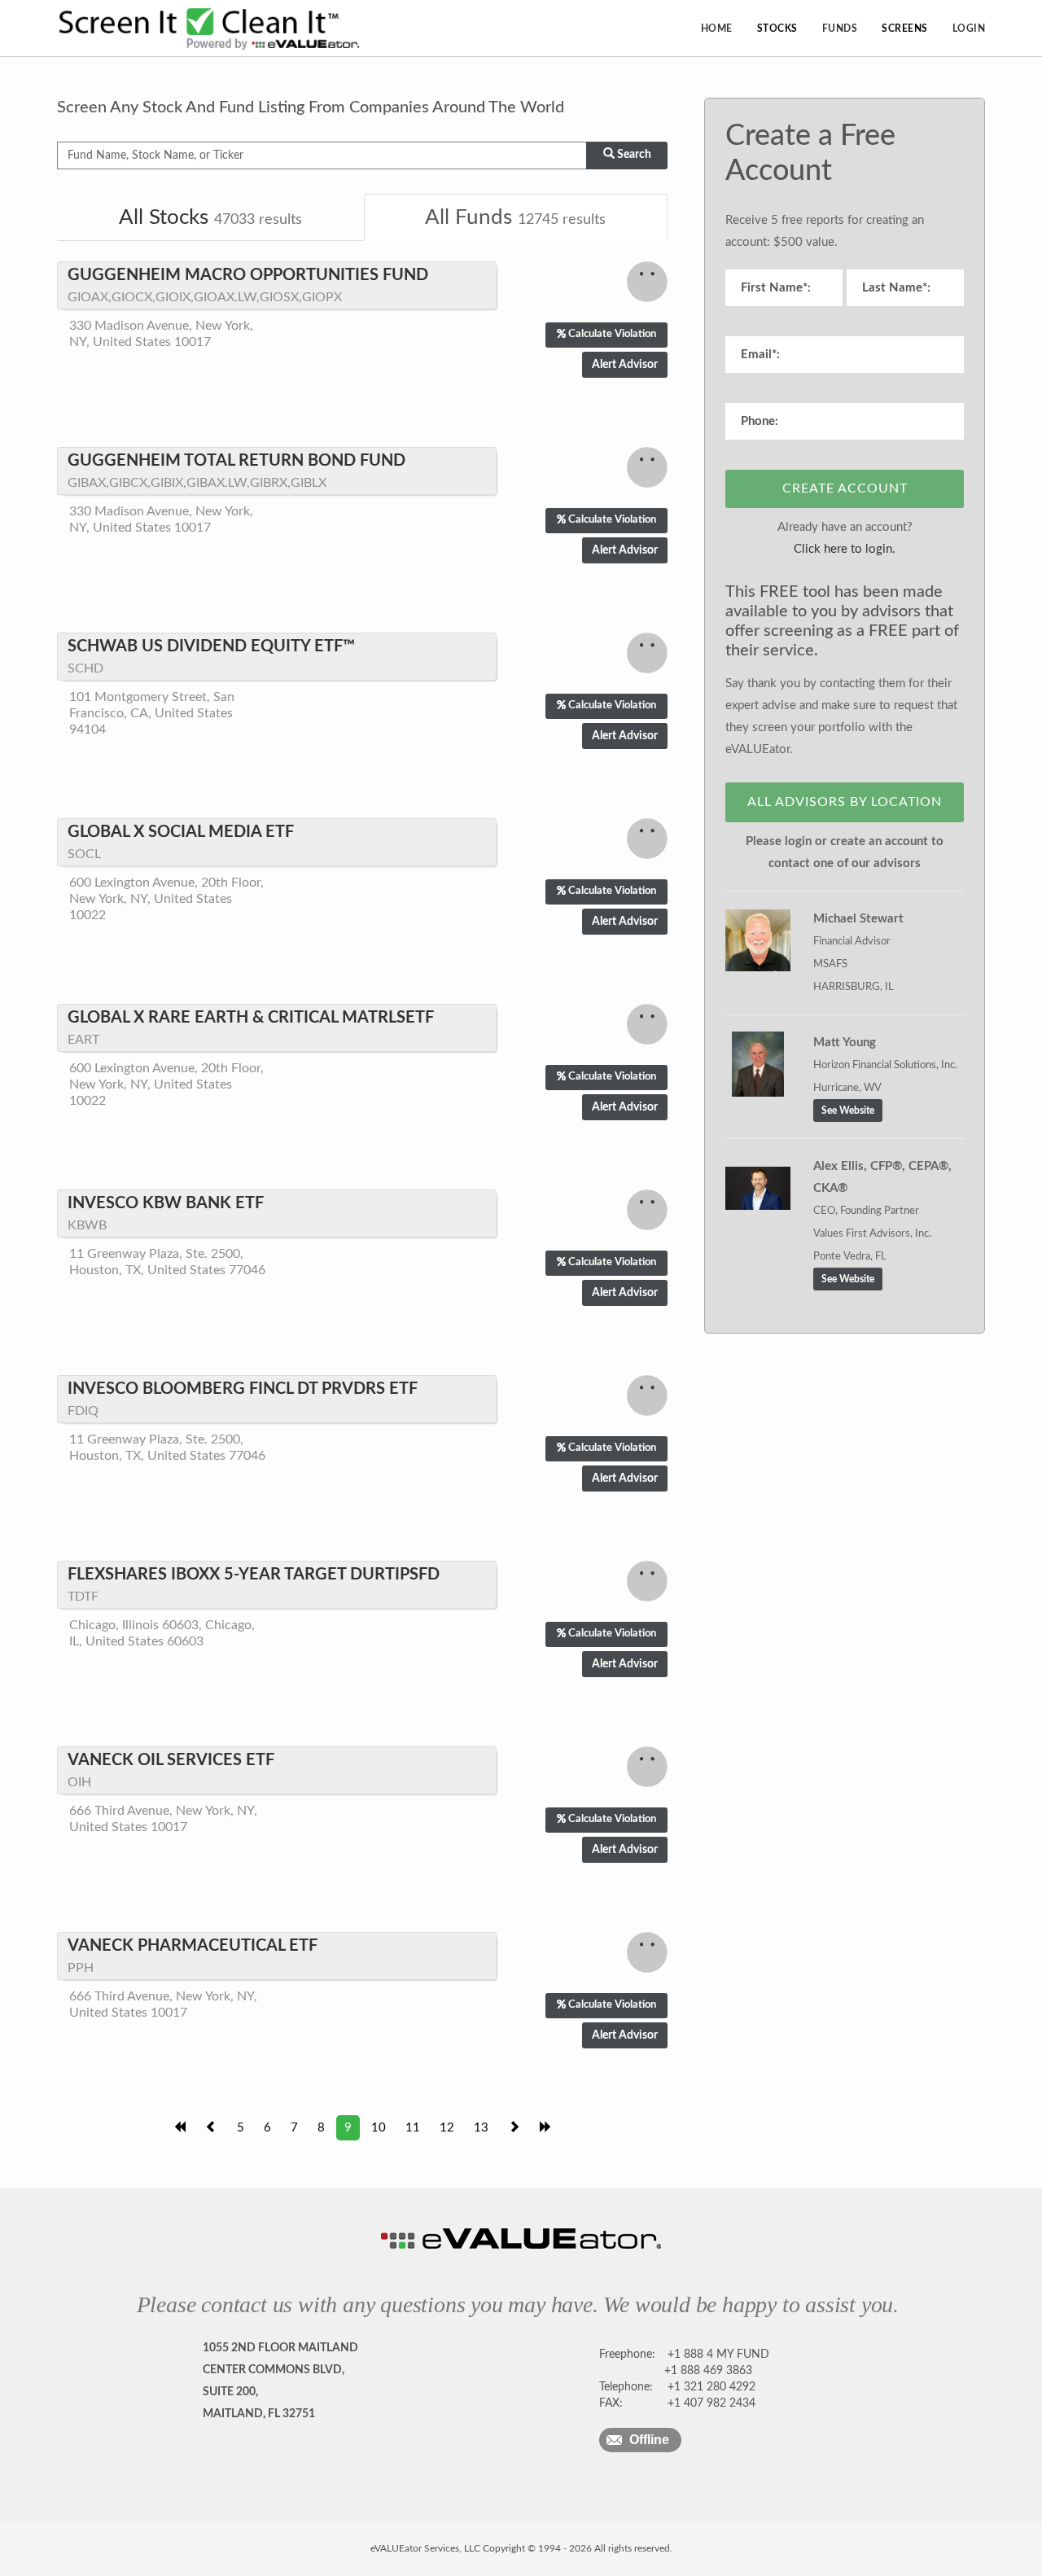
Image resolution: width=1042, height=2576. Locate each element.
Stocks (777, 28)
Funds (840, 28)
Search (633, 155)
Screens (905, 28)
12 (447, 2128)
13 (481, 2128)
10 (379, 2128)
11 (413, 2128)
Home (717, 28)
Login (969, 28)
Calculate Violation (612, 334)
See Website (848, 1111)
